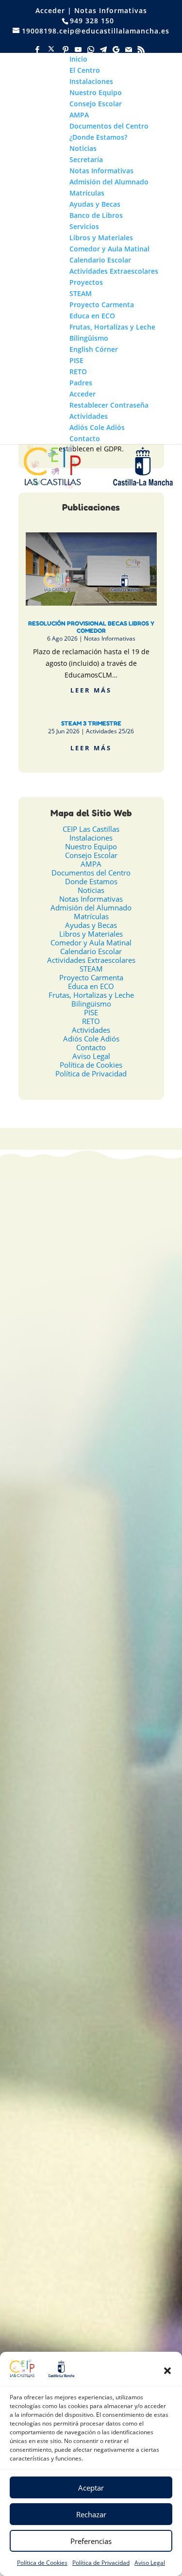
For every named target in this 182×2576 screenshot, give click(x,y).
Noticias (91, 890)
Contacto (91, 1047)
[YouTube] (79, 50)
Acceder (50, 10)
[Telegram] (104, 50)
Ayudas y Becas (91, 925)
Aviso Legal (150, 2563)
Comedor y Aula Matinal (91, 942)
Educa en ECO (91, 986)
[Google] (116, 50)
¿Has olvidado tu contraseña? (91, 1758)
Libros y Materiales (91, 934)
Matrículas (91, 916)
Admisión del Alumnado (91, 908)
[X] (51, 49)
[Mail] (129, 50)
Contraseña (34, 1657)
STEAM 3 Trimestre (91, 723)
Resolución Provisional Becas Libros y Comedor (91, 627)
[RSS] (142, 50)
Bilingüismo (91, 1004)
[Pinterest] (66, 50)
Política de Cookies (42, 2563)
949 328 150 (108, 1433)
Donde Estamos (91, 881)
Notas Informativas (111, 10)
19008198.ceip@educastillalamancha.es (103, 1420)
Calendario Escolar (91, 951)
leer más (91, 690)
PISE (91, 1012)
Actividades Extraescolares (91, 960)
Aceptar (91, 2488)
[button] (167, 2371)
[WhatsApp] (91, 50)
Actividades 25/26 (110, 731)
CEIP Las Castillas (91, 829)
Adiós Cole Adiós (91, 1039)
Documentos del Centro (91, 873)
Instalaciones (91, 838)
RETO (91, 1021)
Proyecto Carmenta (91, 977)
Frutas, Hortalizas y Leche (91, 995)
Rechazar (91, 2514)
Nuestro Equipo (91, 846)
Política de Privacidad (101, 2563)
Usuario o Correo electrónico (63, 1614)
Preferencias (91, 2541)
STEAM (91, 969)
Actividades (91, 1030)
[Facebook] (38, 50)
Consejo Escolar (91, 855)
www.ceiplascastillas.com (114, 1459)
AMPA (91, 864)
